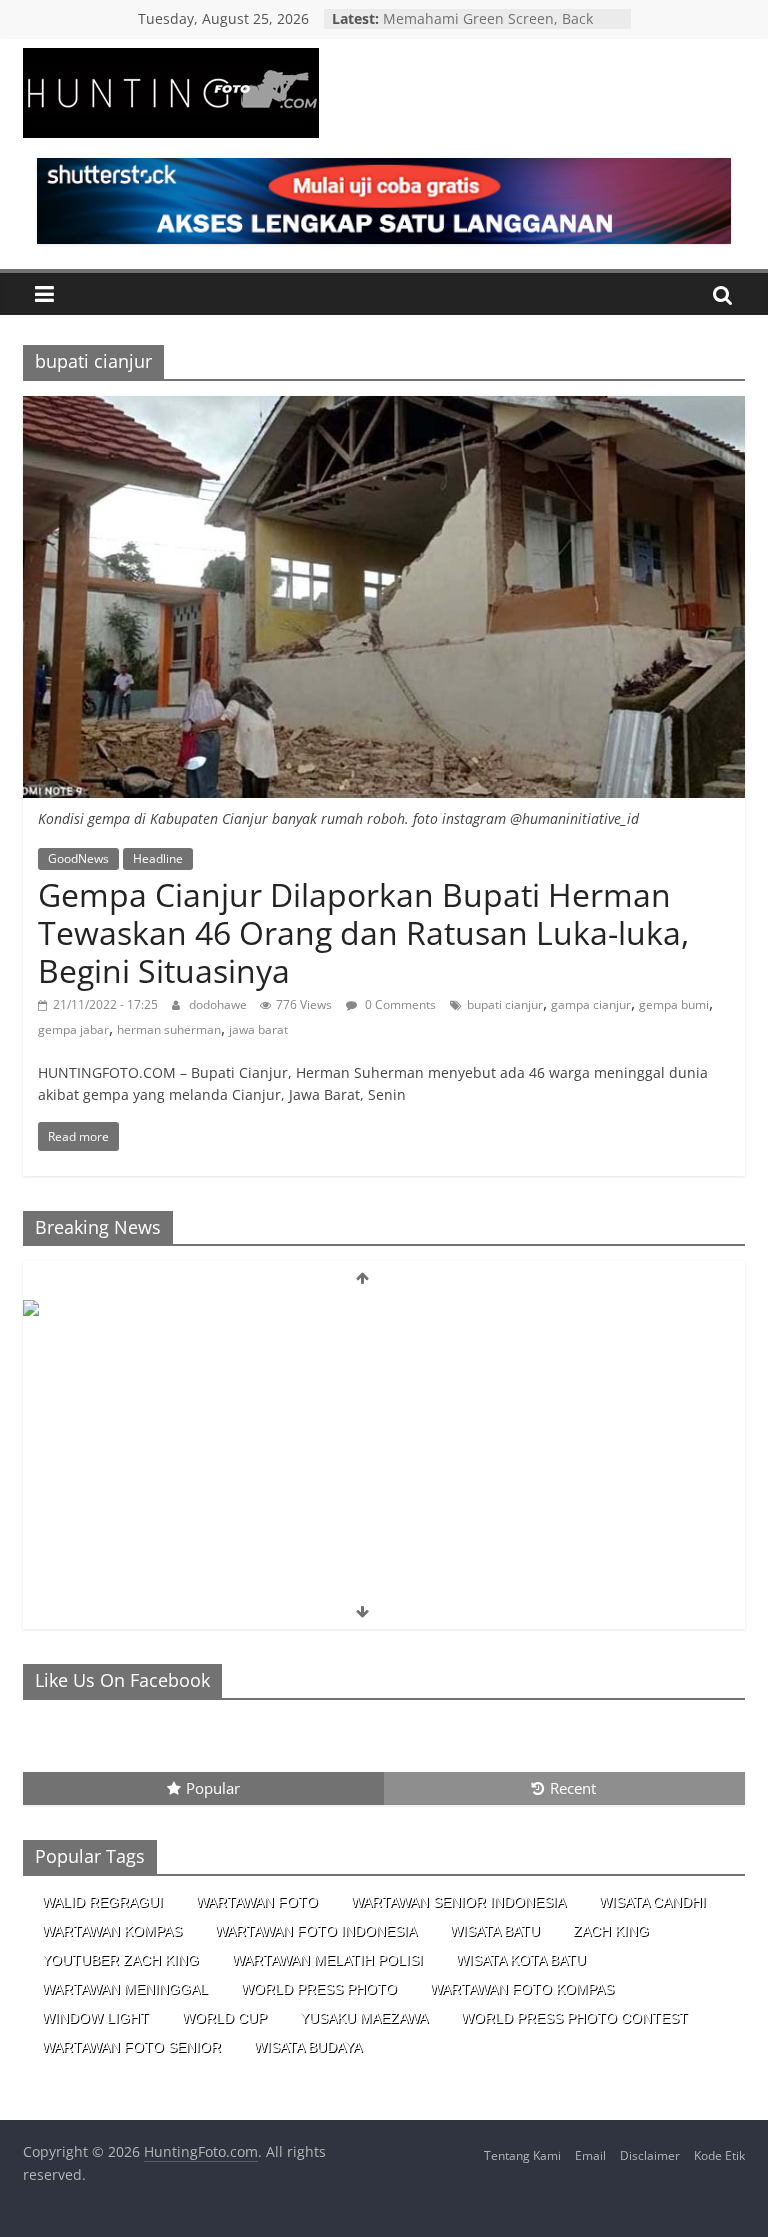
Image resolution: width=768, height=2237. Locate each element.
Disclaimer (650, 2155)
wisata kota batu (521, 1960)
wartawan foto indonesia (316, 1931)
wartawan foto (257, 1902)
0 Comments (399, 1004)
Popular (213, 1788)
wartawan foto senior (131, 2047)
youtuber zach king (120, 1960)
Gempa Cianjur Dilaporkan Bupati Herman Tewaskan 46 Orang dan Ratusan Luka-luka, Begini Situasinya (363, 933)
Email (590, 2155)
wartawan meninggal (125, 1989)
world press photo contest (574, 2018)
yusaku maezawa (364, 2018)
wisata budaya (308, 2047)
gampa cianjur (591, 1004)
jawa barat (258, 1029)
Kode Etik (719, 2155)
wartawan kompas (112, 1931)
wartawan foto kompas (522, 1989)
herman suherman (169, 1029)
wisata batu (495, 1931)
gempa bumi (674, 1004)
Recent (573, 1788)
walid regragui (102, 1902)
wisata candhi (652, 1902)
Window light (95, 2018)
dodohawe (219, 1004)
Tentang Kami (522, 2155)
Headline (158, 858)
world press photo (319, 1989)
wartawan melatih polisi (327, 1960)
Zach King (611, 1931)
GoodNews (78, 858)
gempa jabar (73, 1029)
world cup (224, 2018)
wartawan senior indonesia (458, 1902)
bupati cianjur (505, 1004)
